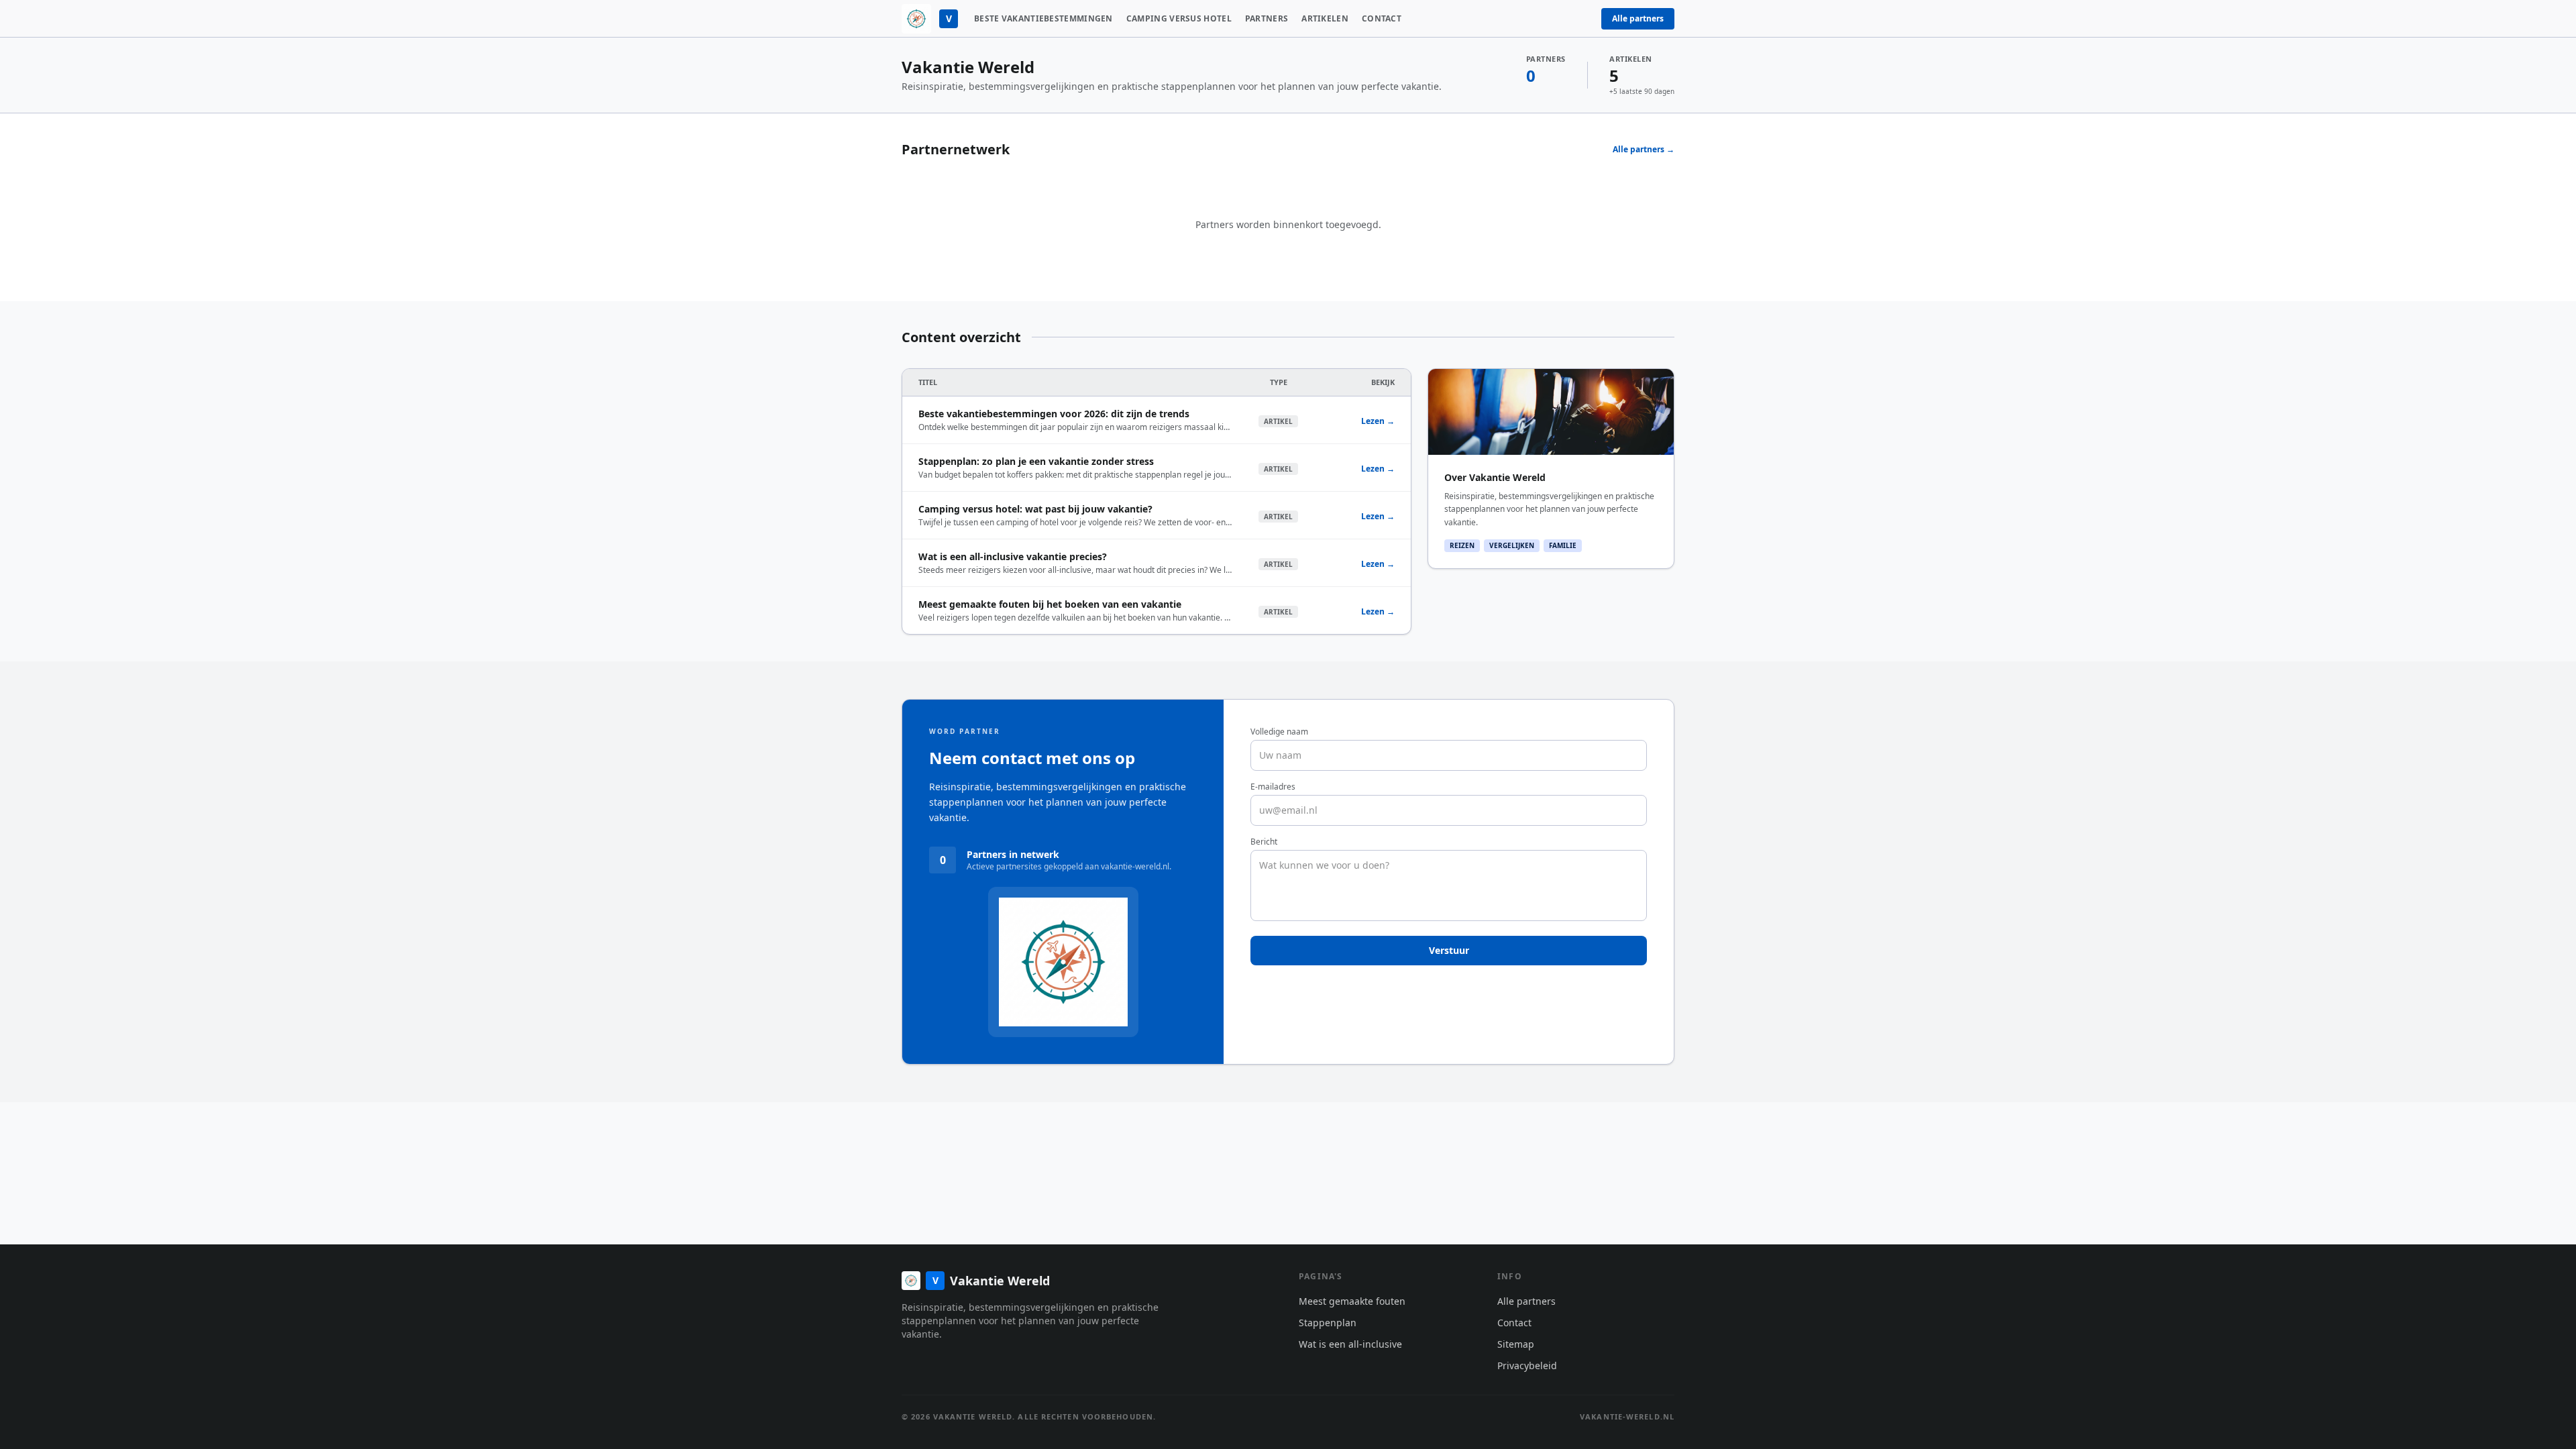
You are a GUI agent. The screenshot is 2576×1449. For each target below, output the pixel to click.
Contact (1382, 19)
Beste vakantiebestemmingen (1043, 19)
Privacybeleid (1527, 1365)
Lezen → (1378, 421)
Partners (1267, 19)
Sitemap (1516, 1344)
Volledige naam (1279, 732)
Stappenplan (1328, 1323)
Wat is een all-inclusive (1350, 1344)
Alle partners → (1644, 150)
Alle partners (1638, 18)
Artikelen (1325, 19)
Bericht (1264, 842)
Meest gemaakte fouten (1352, 1301)
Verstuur (1449, 950)
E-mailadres (1273, 787)
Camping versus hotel (1179, 19)
